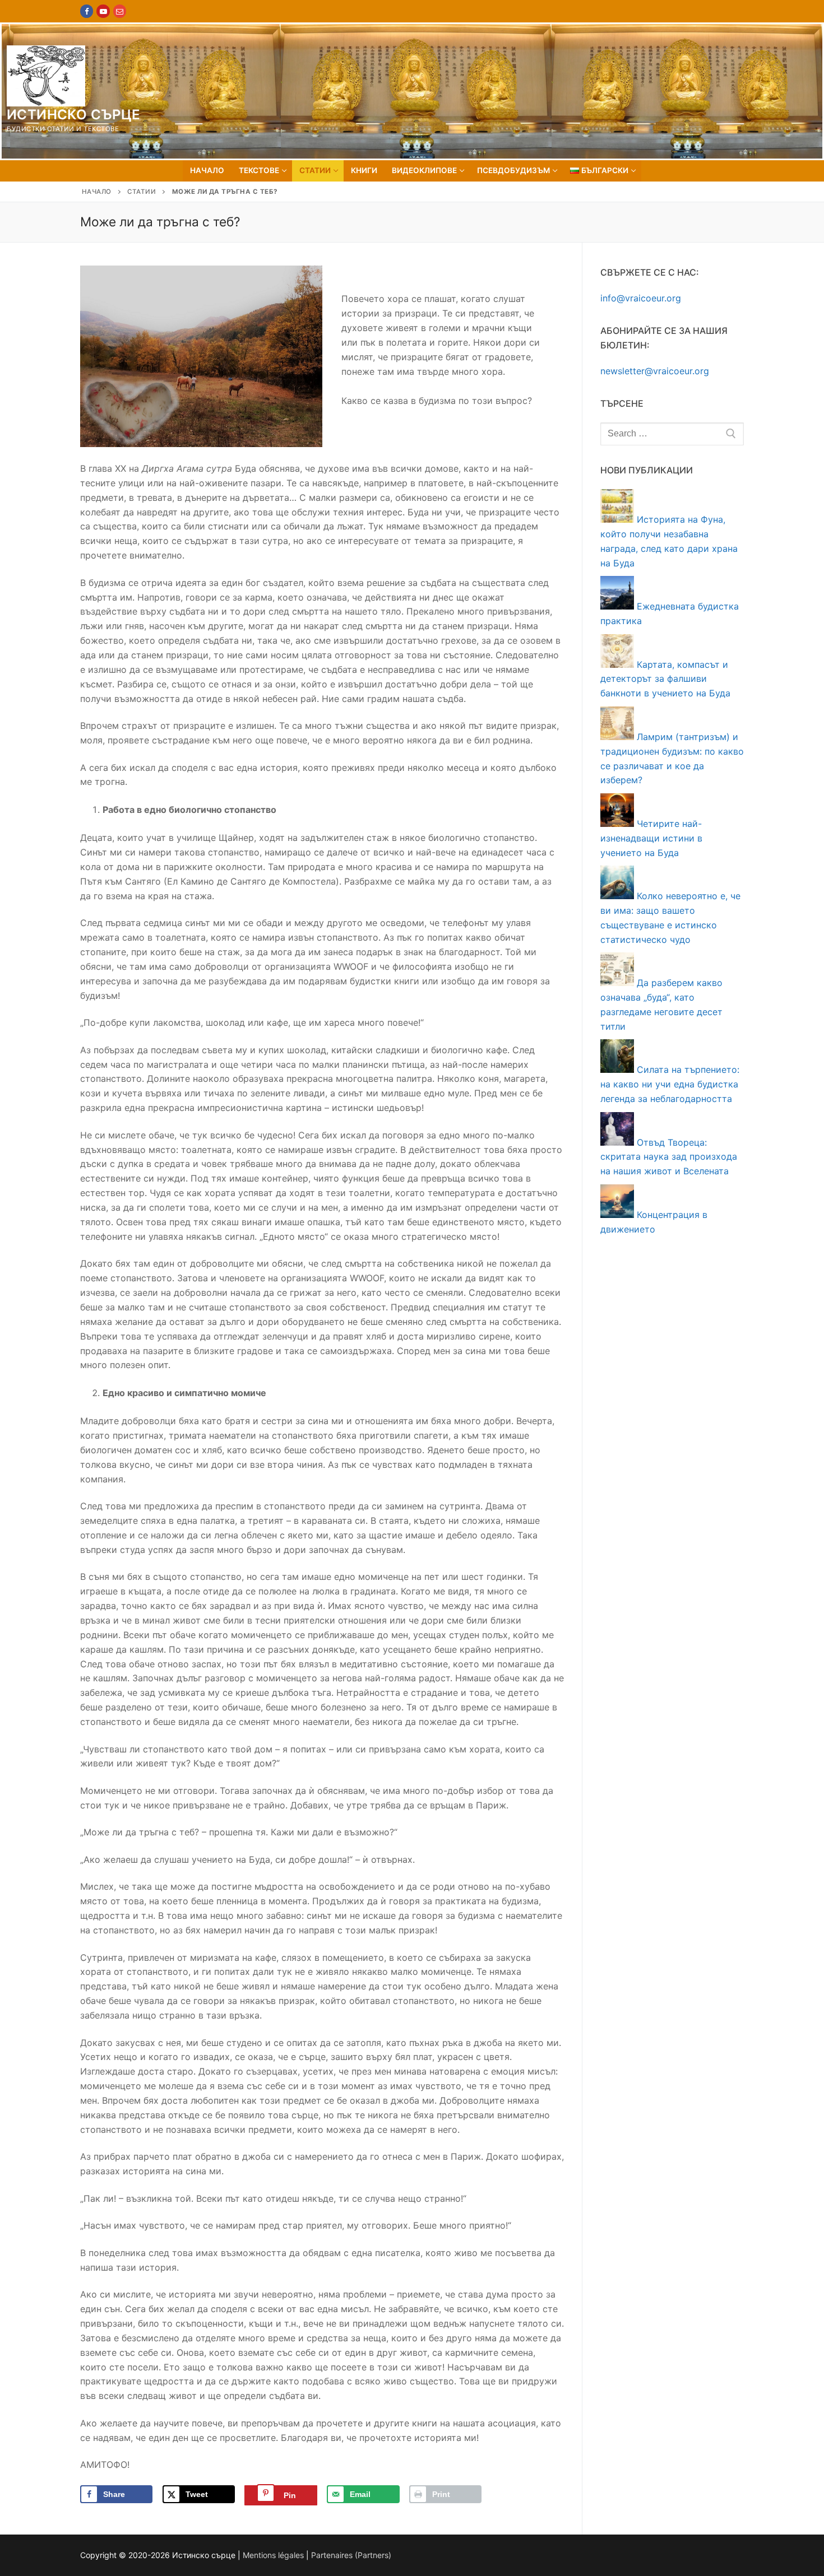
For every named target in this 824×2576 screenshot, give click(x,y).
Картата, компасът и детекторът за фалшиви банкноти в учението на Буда (665, 679)
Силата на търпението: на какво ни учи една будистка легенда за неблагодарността (670, 1084)
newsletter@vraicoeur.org (655, 371)
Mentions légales (273, 2555)
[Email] (120, 11)
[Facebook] (87, 11)
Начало (97, 192)
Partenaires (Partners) (351, 2555)
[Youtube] (103, 11)
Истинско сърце (74, 115)
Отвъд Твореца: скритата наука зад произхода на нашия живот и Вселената (669, 1157)
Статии (142, 192)
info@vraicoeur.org (641, 298)
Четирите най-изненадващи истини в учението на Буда (651, 838)
